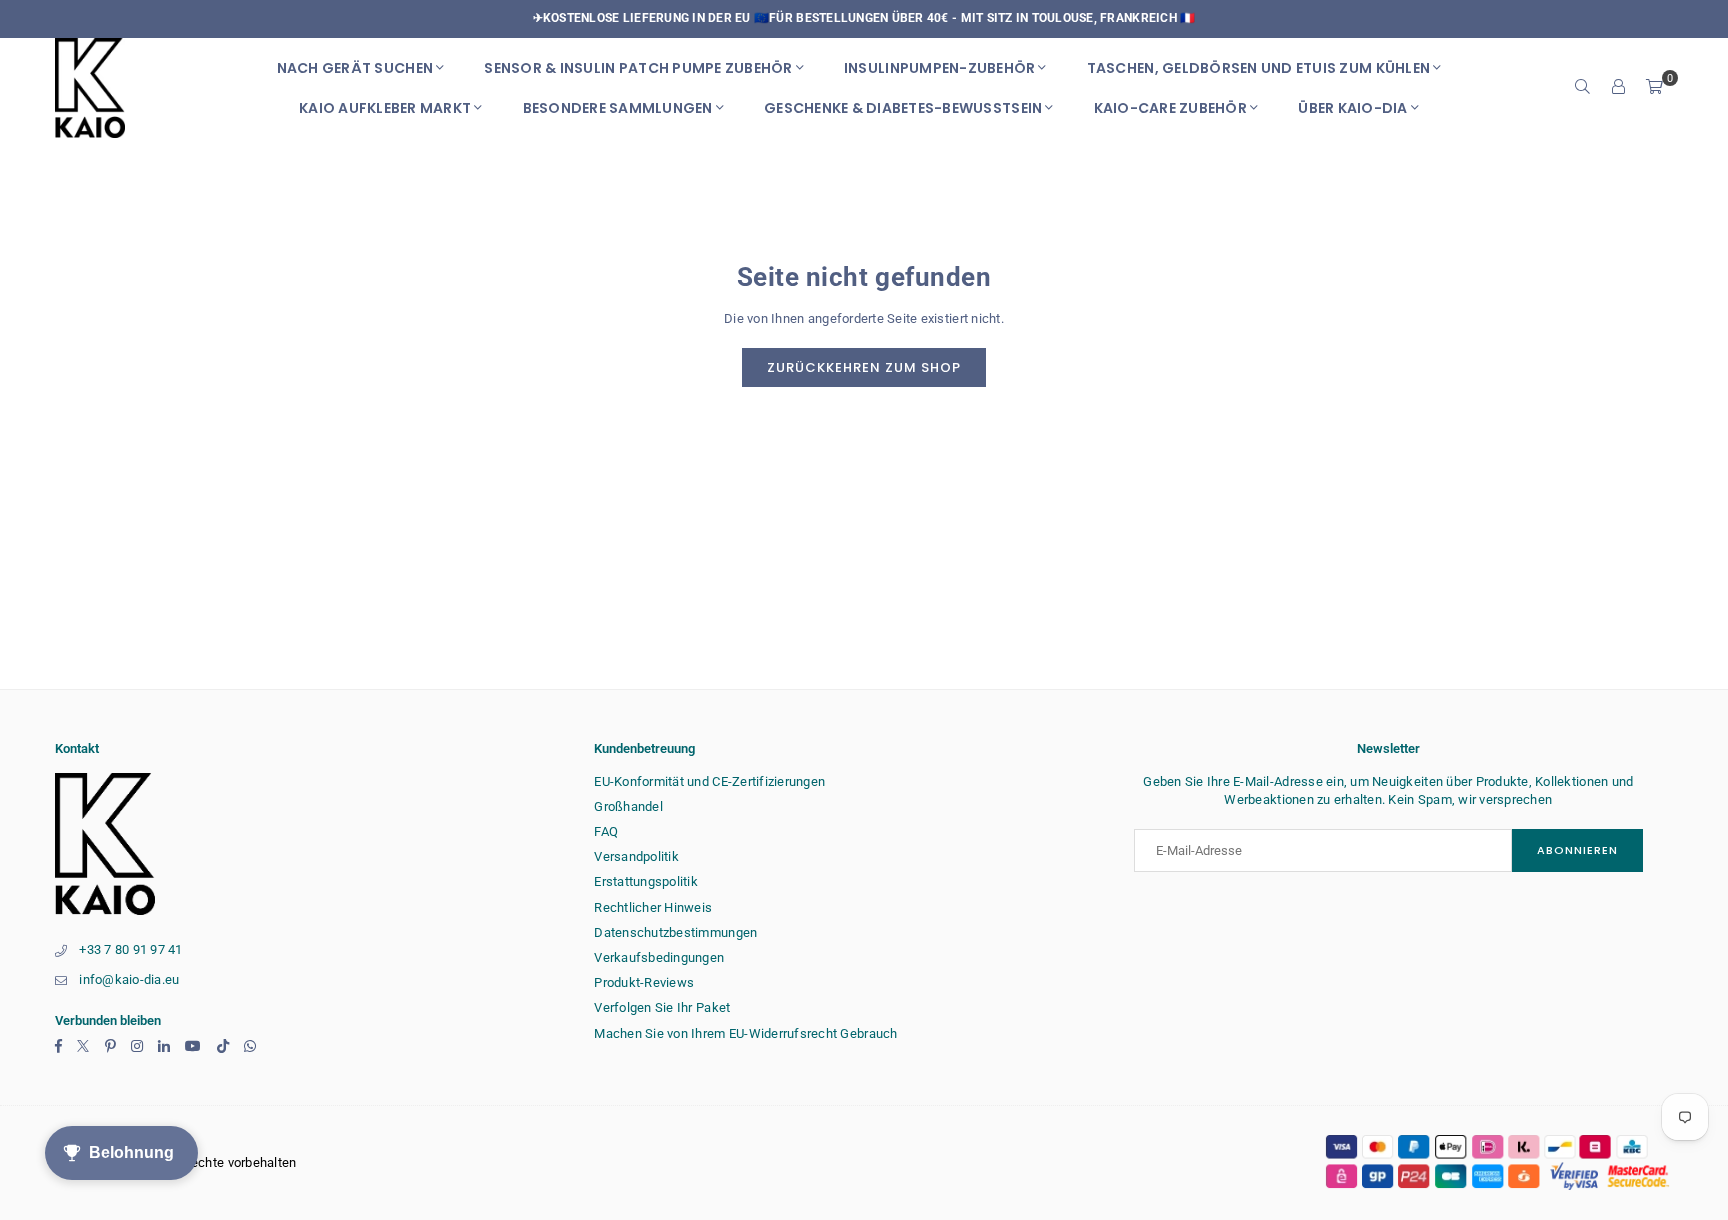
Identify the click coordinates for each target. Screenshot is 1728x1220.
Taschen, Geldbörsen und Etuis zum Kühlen (1258, 68)
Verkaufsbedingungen (659, 957)
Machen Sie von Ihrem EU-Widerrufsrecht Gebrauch (745, 1033)
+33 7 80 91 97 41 (130, 949)
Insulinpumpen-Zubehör (939, 68)
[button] (1655, 88)
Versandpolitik (636, 856)
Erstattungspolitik (646, 881)
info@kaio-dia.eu (129, 979)
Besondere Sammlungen (618, 108)
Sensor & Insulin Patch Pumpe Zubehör (638, 68)
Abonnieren (1577, 850)
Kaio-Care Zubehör (1170, 108)
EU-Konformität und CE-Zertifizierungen (709, 781)
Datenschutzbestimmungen (675, 932)
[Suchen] (1583, 88)
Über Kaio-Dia (1352, 108)
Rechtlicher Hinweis (653, 907)
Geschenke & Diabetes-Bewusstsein (903, 108)
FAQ (606, 831)
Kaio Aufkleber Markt (385, 108)
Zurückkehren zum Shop (864, 367)
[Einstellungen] (1619, 88)
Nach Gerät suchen (355, 68)
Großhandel (628, 806)
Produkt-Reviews (644, 982)
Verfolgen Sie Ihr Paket (662, 1007)
